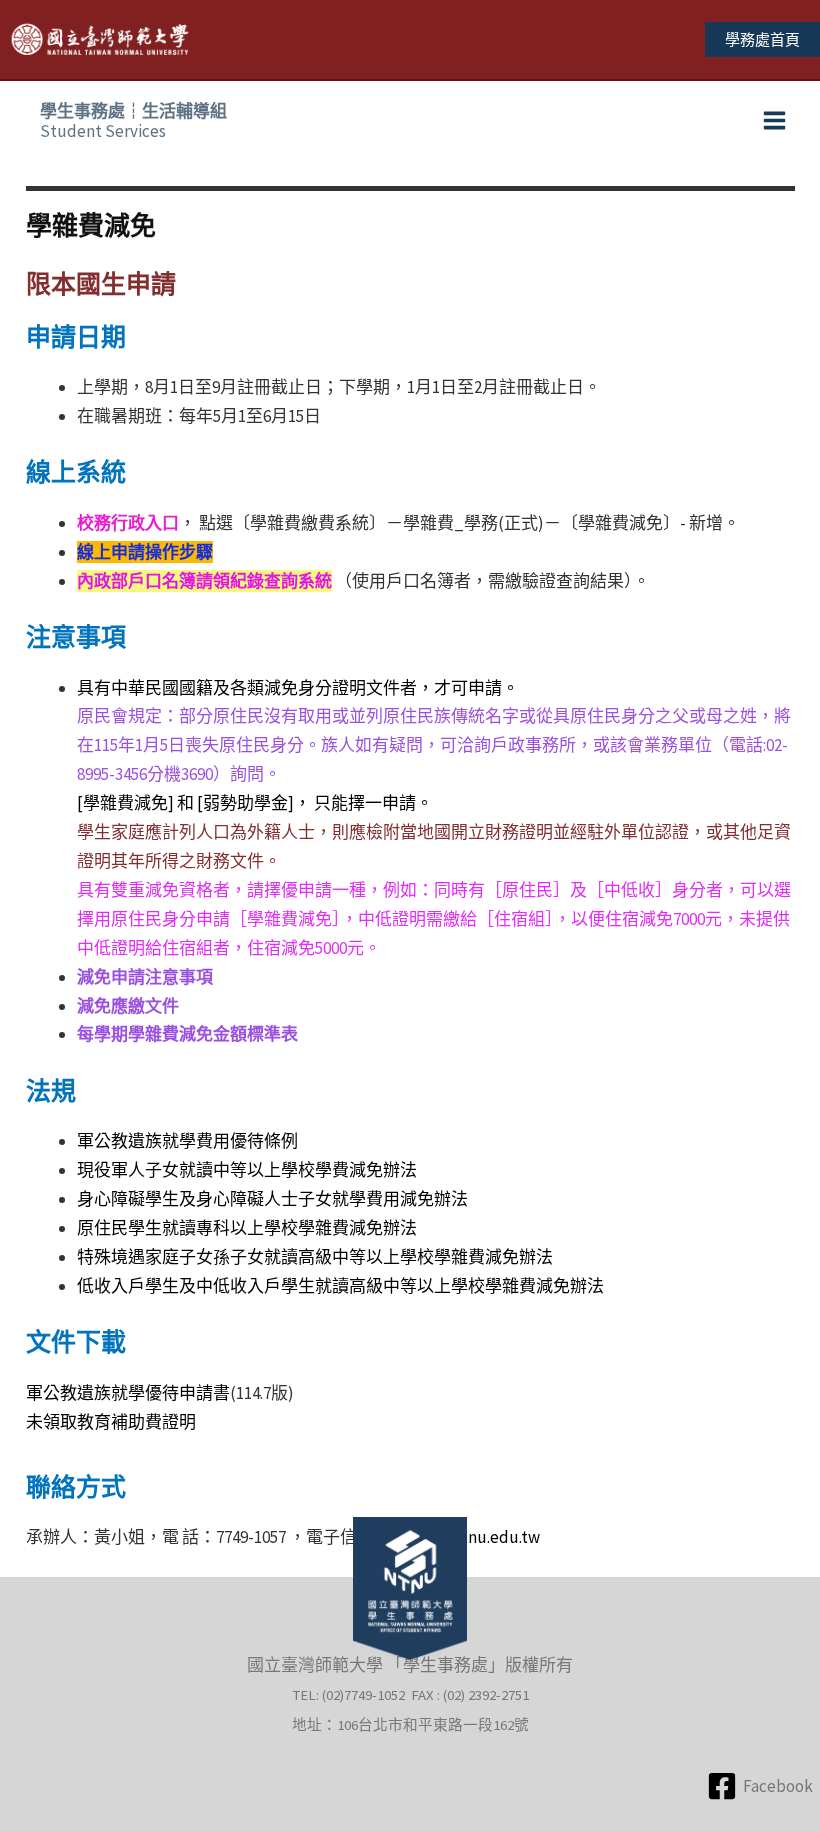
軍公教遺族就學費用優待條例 (187, 1141)
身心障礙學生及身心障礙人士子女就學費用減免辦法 (272, 1199)
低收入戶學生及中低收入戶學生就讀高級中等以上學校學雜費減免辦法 (340, 1286)
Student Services (133, 121)
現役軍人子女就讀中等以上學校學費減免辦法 (247, 1170)
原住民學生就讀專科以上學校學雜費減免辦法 (247, 1228)
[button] (762, 39)
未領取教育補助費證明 (111, 1422)
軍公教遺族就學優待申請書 (128, 1393)
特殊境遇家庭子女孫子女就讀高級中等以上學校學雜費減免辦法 (315, 1257)
